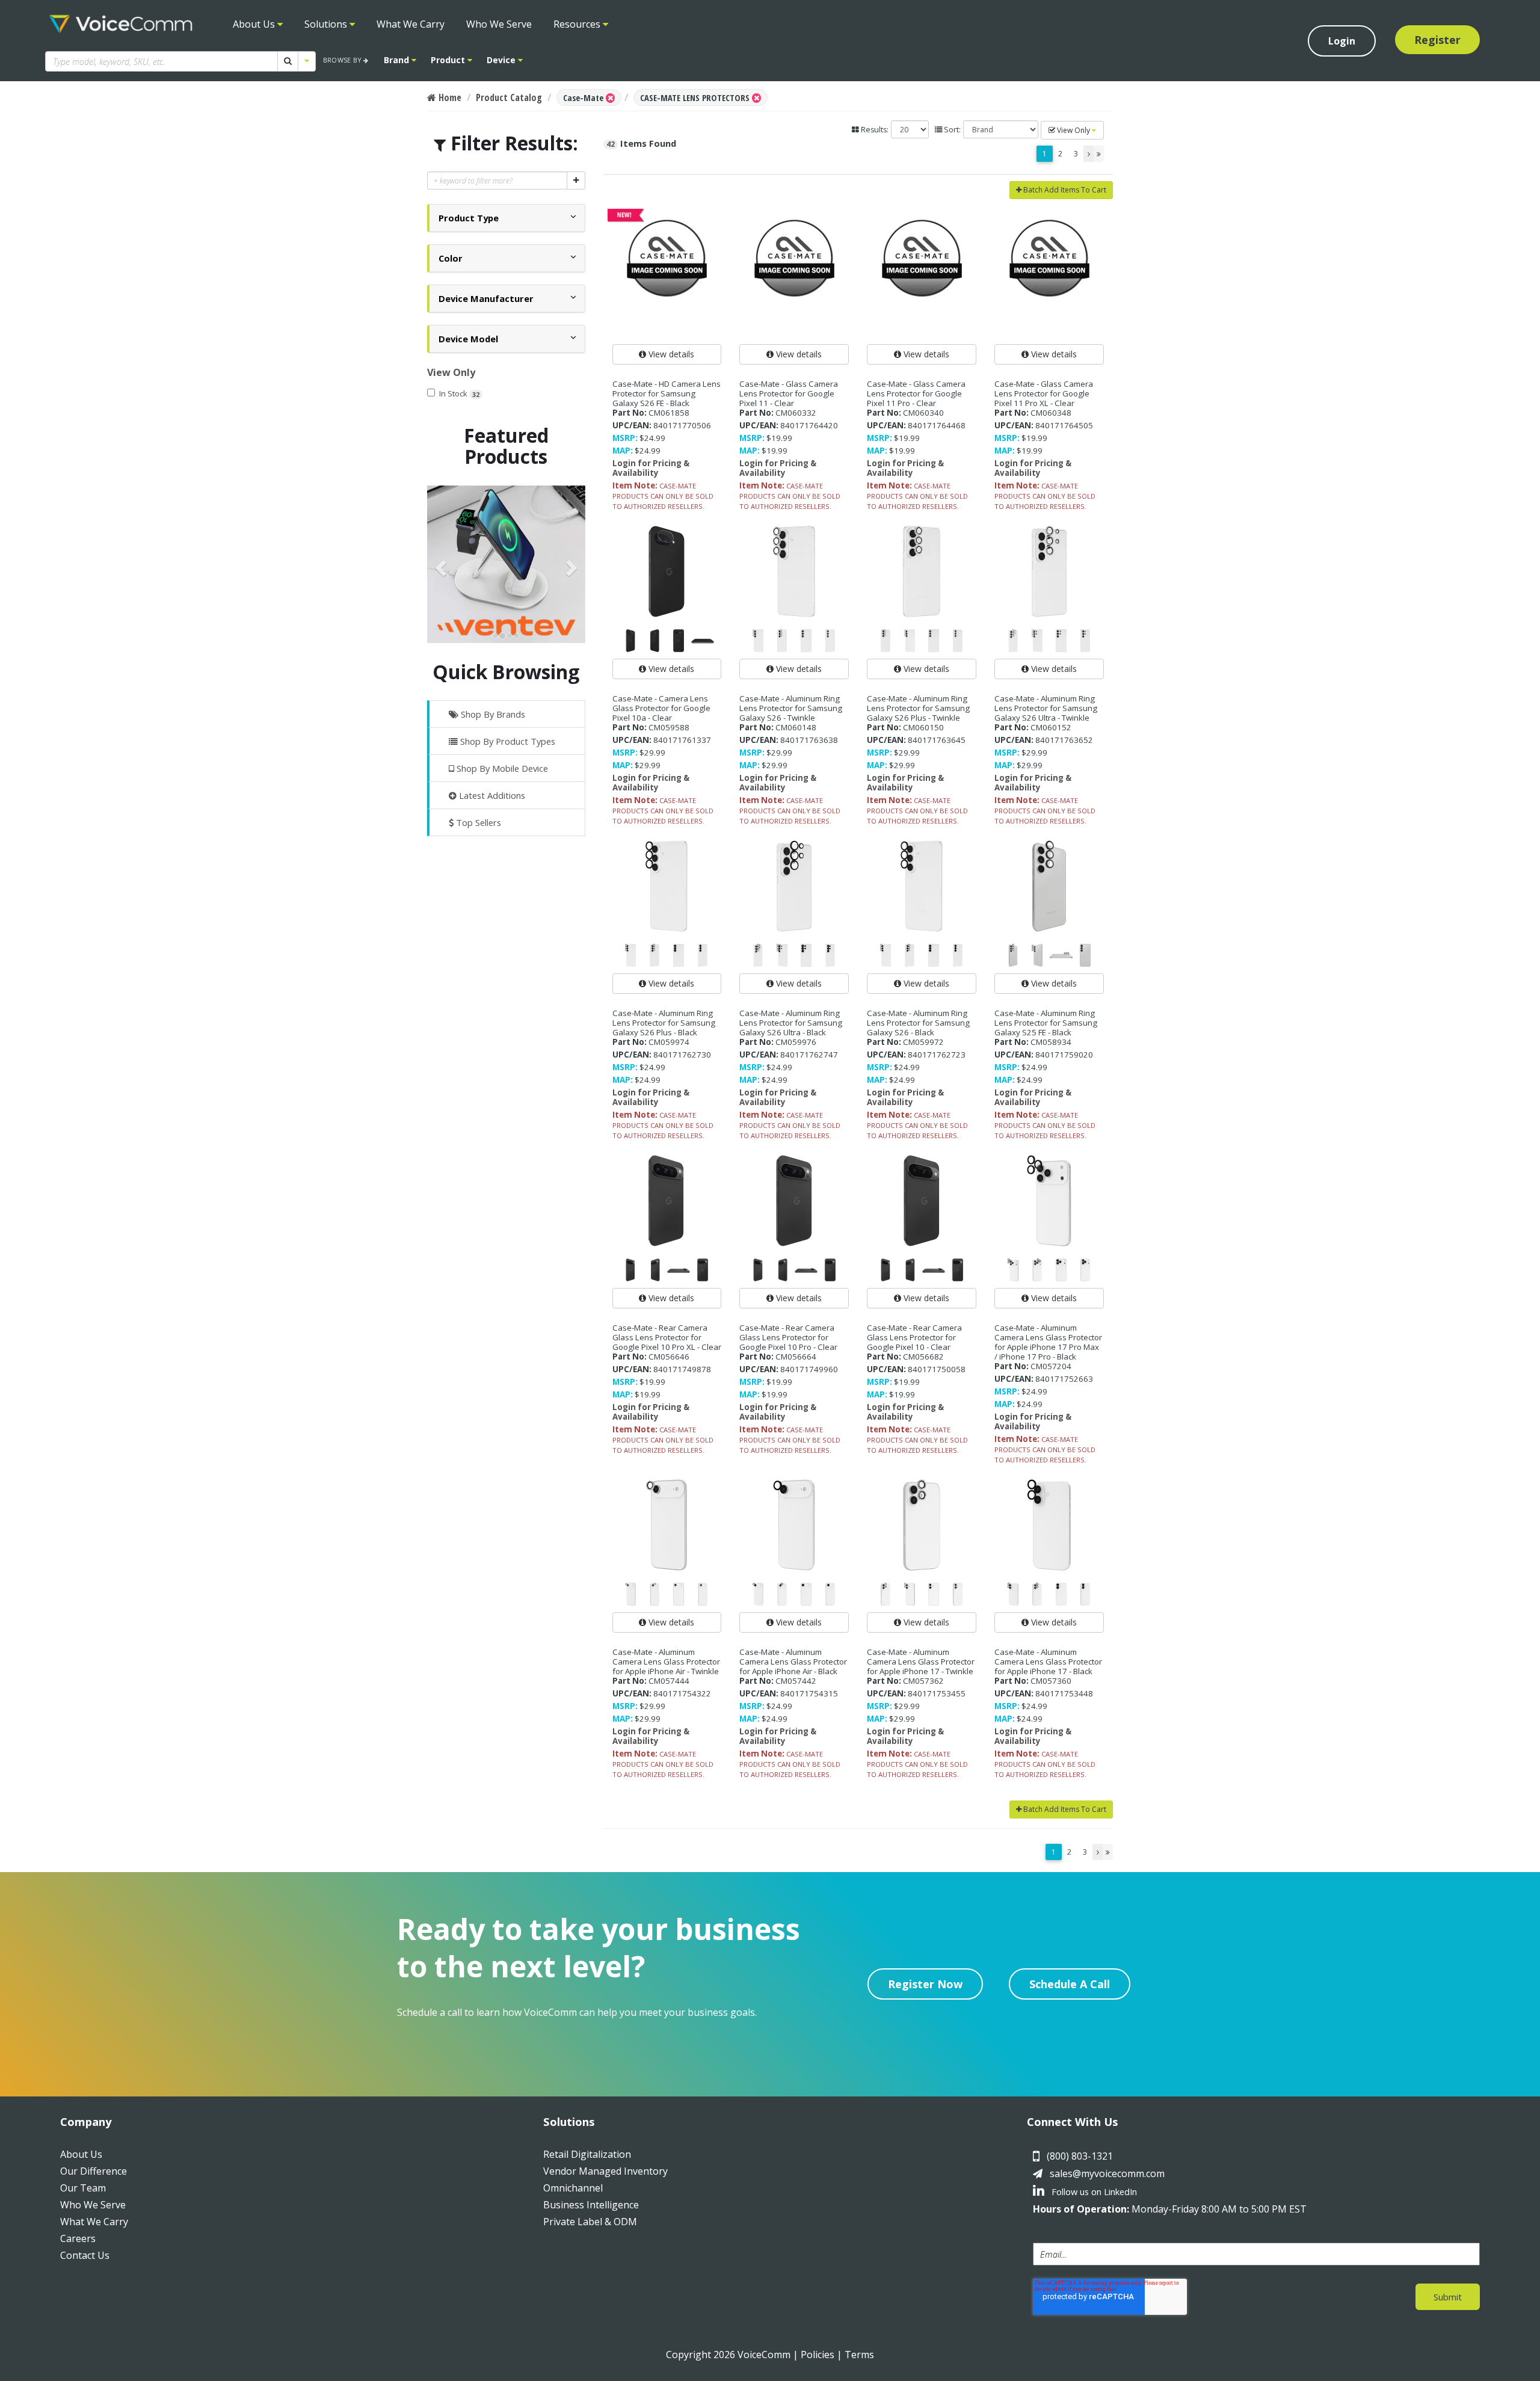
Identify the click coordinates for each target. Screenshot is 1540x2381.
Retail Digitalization (587, 2154)
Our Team (83, 2188)
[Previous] (1089, 154)
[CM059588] (667, 571)
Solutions (327, 24)
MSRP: (625, 438)
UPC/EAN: (632, 425)
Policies (818, 2355)
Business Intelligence (591, 2205)
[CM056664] (794, 1201)
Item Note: (635, 485)
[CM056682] (922, 1201)
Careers (78, 2238)
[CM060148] (794, 571)
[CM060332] (794, 257)
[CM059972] (922, 886)
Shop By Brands (492, 714)
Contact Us (85, 2255)
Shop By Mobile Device (501, 768)
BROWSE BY (343, 60)
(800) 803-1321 (1080, 2156)
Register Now (925, 1984)
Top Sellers (477, 822)
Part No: (630, 413)
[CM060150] (922, 571)
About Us (255, 24)
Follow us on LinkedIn (1093, 2192)
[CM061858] (667, 257)
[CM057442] (794, 1525)
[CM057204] (1049, 1201)
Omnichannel (573, 2188)
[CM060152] (1049, 571)
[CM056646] (667, 1201)
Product (449, 60)
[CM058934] (1049, 886)
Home (449, 97)
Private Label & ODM (590, 2222)
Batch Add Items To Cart (1064, 190)
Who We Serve (499, 24)
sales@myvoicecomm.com (1107, 2173)
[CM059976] (794, 886)
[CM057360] (1049, 1525)
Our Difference (94, 2171)
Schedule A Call (1070, 1984)
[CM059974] (667, 886)
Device (502, 60)
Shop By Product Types (507, 741)
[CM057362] (922, 1525)
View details (670, 354)
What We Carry (411, 24)
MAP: (623, 451)
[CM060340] (922, 257)
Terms (859, 2355)
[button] (469, 218)
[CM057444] (667, 1525)
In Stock (459, 393)
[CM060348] (1049, 257)
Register (1437, 40)
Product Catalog (509, 97)
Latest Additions (491, 795)
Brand (398, 60)
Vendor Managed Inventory (605, 2171)
